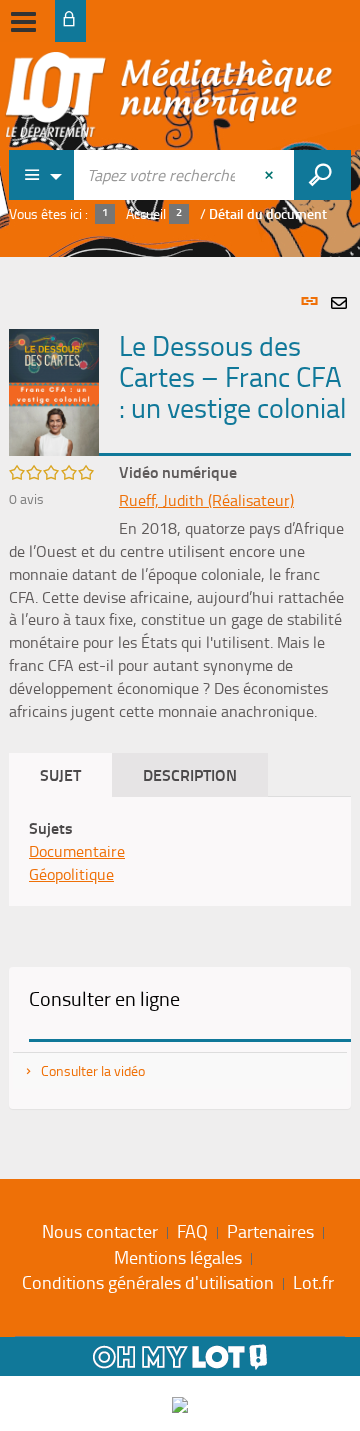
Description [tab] (190, 774)
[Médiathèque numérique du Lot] (169, 97)
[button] (54, 391)
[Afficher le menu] (23, 22)
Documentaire (77, 851)
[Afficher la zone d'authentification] (70, 21)
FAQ (192, 1231)
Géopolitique (71, 874)
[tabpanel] (180, 713)
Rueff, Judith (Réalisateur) (206, 500)
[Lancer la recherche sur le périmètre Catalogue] (322, 175)
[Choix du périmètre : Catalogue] (42, 175)
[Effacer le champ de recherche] (271, 175)
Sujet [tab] (60, 774)
